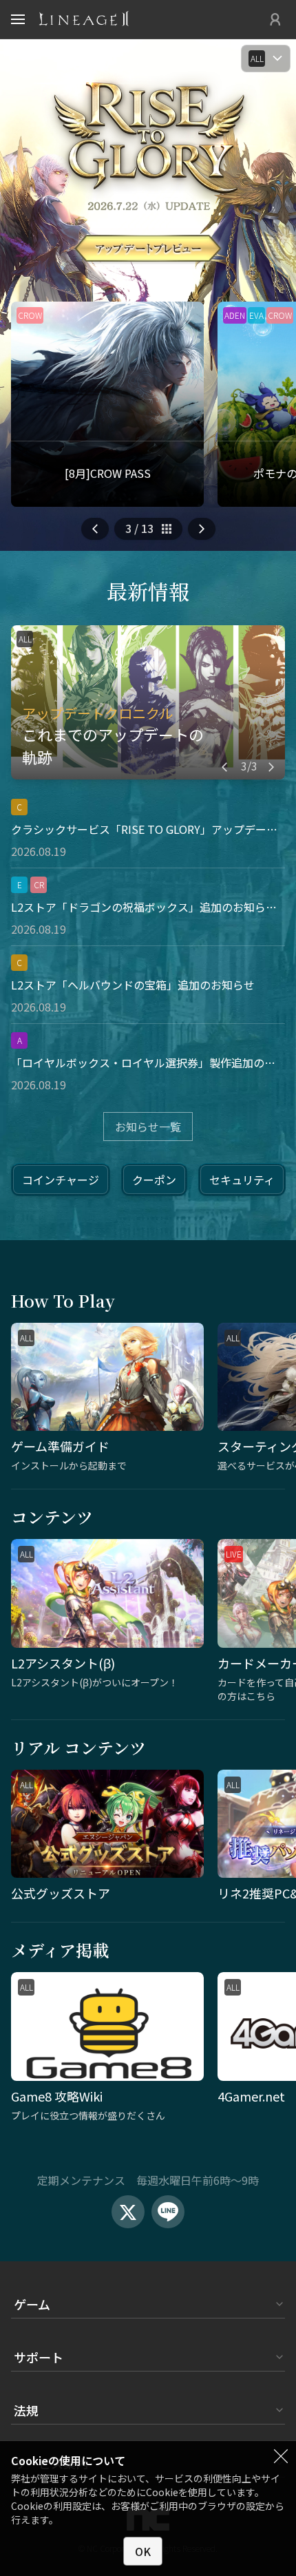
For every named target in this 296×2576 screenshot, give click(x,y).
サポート (39, 2357)
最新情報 (148, 591)
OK (143, 2551)
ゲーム (32, 2304)
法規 (26, 2410)
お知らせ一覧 (148, 1127)
